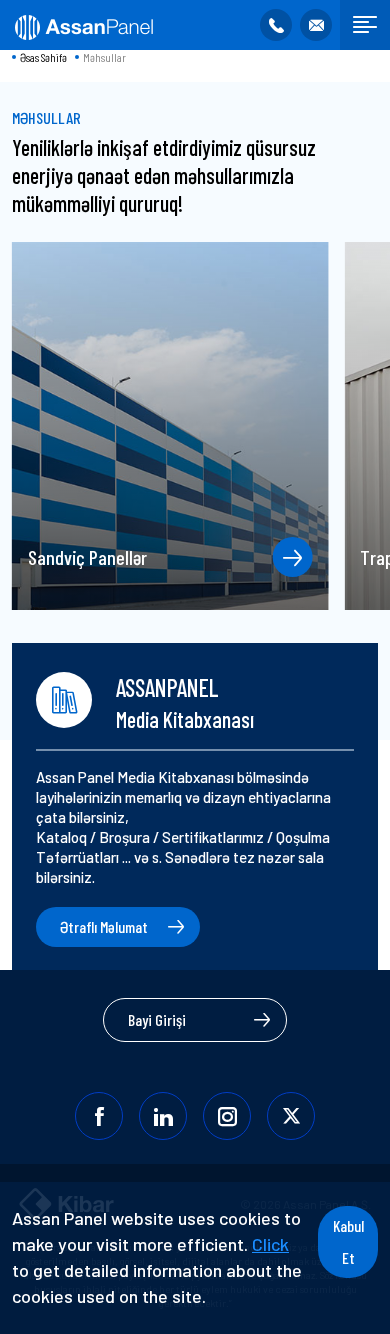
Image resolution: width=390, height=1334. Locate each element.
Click (270, 1244)
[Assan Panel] (82, 25)
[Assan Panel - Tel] (276, 25)
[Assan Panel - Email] (316, 25)
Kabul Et (348, 1241)
